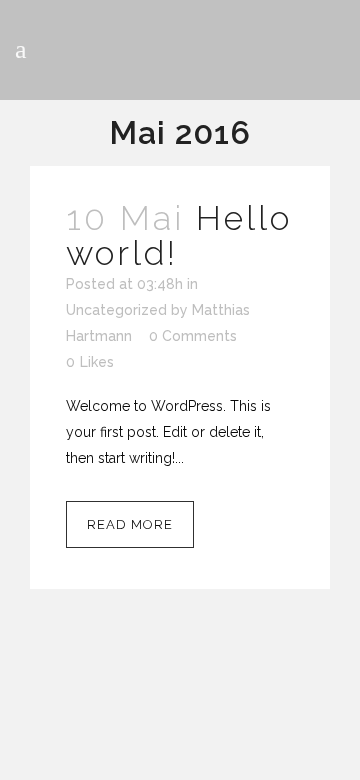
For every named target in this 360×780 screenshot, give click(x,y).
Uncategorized (116, 310)
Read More (130, 524)
